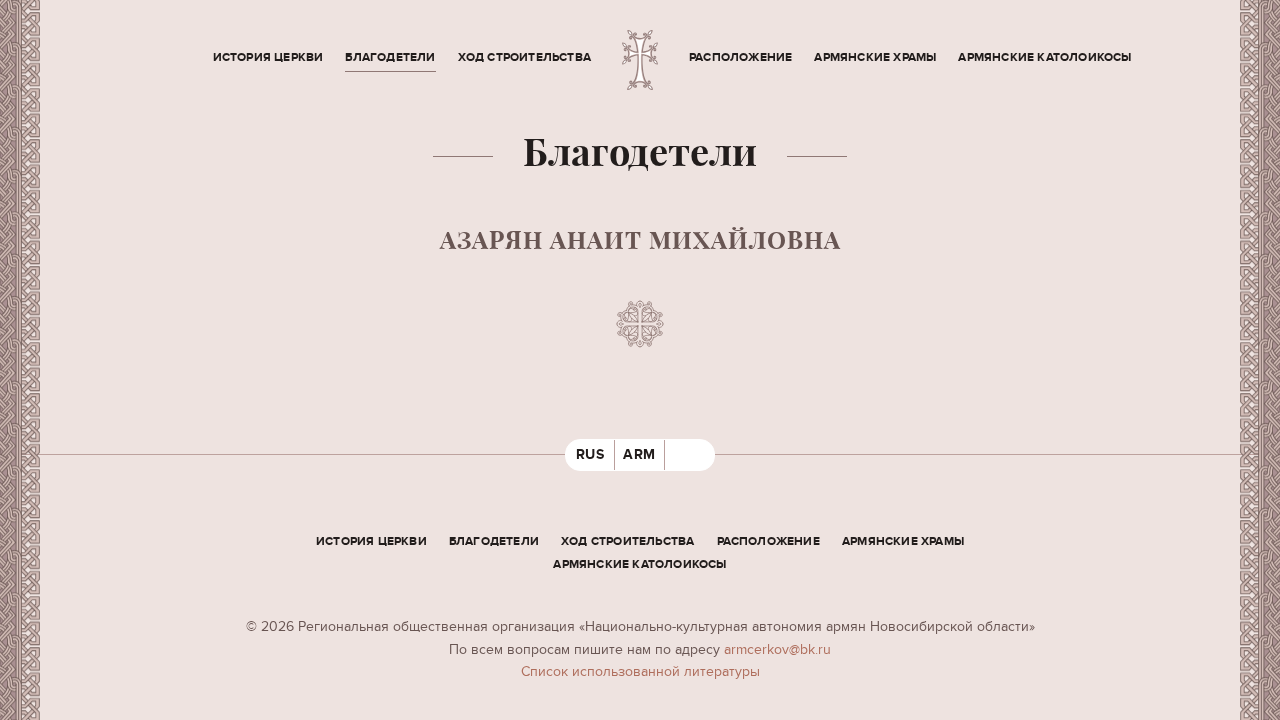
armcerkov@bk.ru (777, 649)
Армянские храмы (875, 57)
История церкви (268, 57)
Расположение (740, 57)
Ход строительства (524, 57)
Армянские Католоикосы (1044, 57)
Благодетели (390, 57)
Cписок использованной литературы (640, 671)
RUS (590, 454)
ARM (639, 454)
